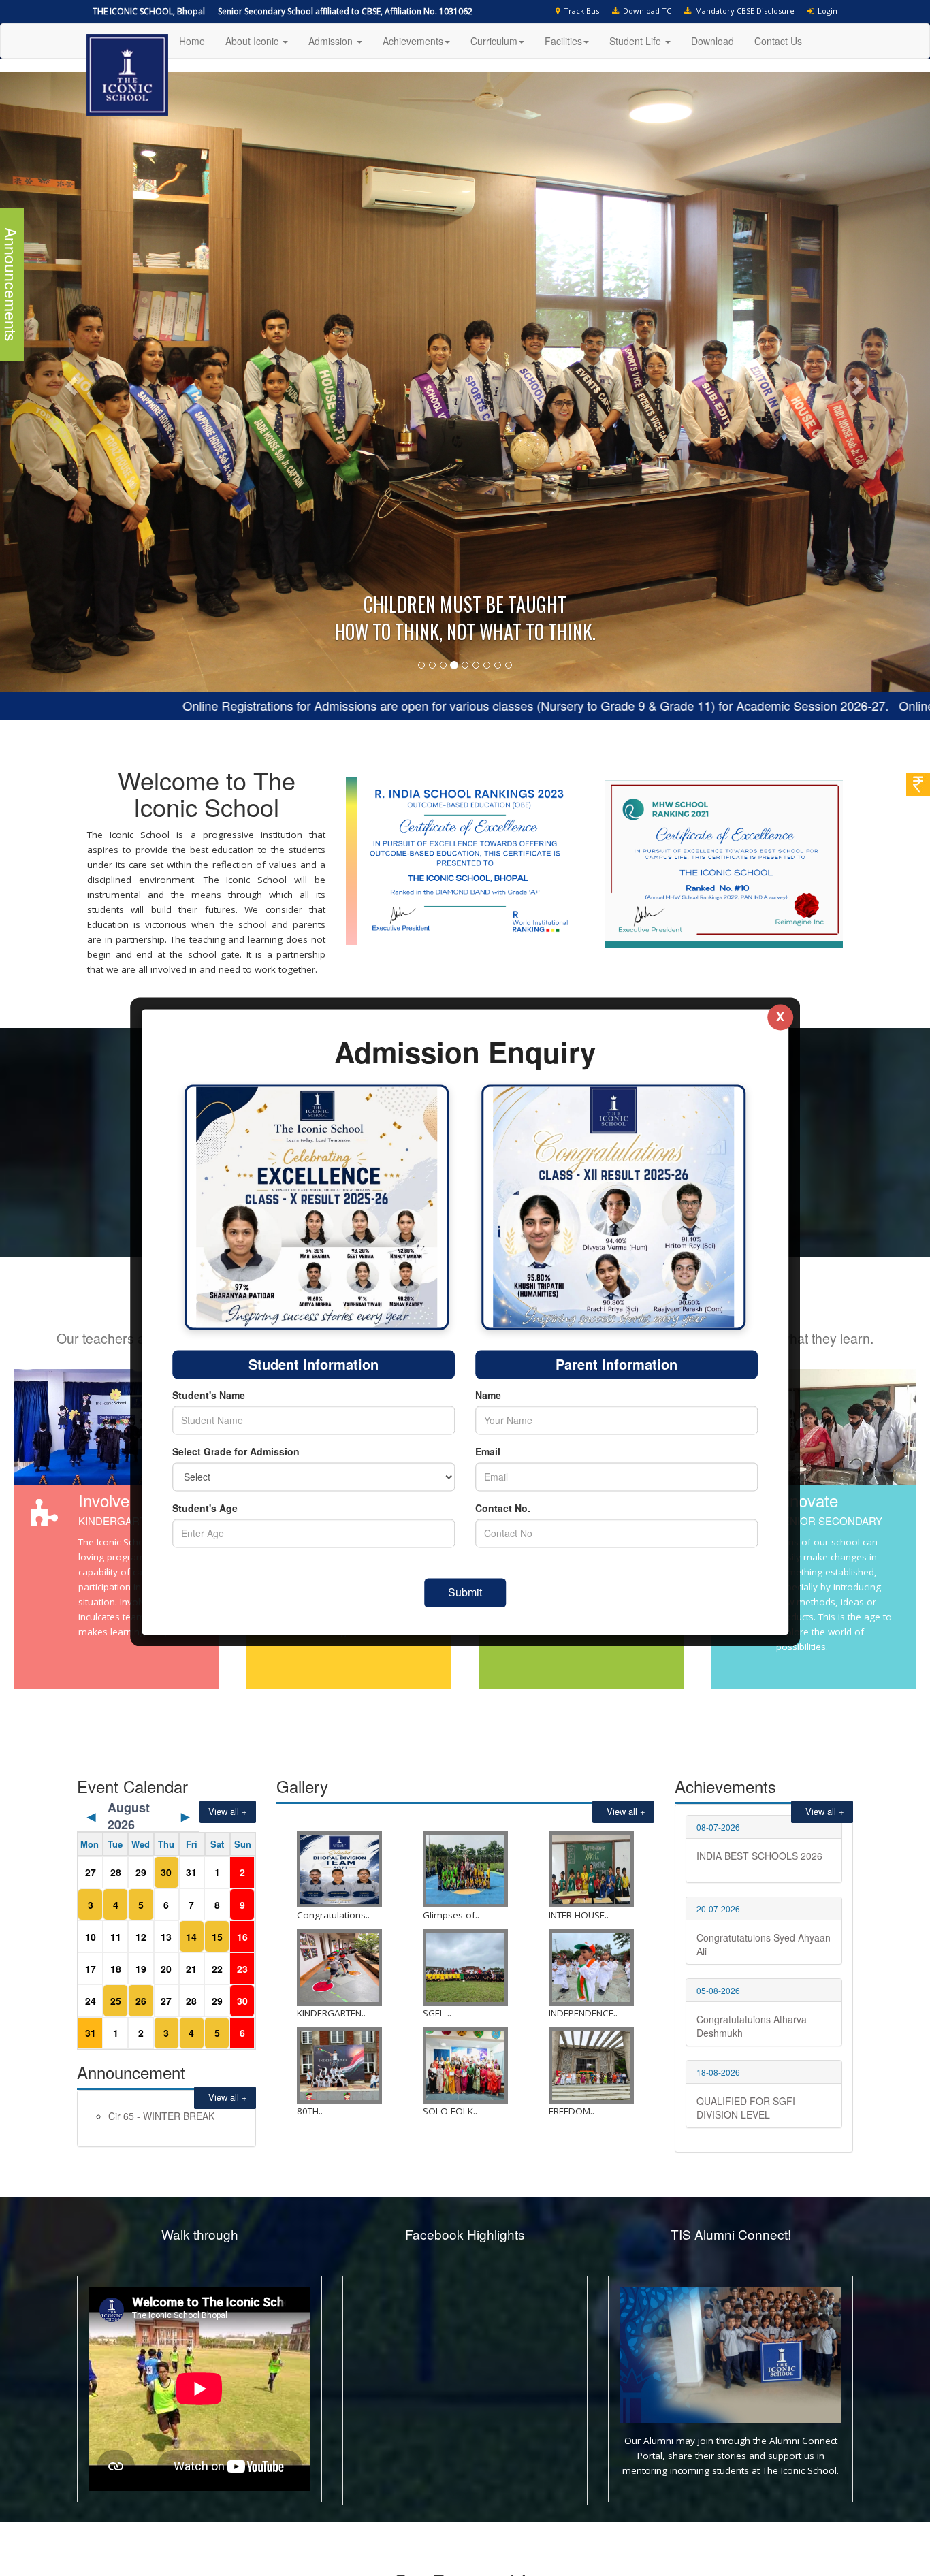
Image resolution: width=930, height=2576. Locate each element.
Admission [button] (332, 41)
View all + (225, 1896)
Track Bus (579, 11)
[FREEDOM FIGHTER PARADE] (591, 1864)
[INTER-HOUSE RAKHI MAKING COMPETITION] (591, 1668)
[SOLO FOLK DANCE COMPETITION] (465, 1864)
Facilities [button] (563, 41)
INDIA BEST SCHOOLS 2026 (759, 1654)
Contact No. (503, 1509)
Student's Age (205, 1509)
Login (825, 11)
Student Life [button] (637, 41)
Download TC (645, 11)
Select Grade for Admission (236, 1452)
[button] (70, 281)
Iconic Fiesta (135, 1914)
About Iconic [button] (253, 41)
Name (488, 1396)
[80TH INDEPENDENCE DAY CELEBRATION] (339, 1864)
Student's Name (209, 1396)
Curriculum (494, 41)
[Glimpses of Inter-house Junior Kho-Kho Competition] (465, 1668)
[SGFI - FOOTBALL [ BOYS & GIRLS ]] (465, 1766)
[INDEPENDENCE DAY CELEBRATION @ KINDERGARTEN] (591, 1766)
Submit (465, 1593)
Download (712, 41)
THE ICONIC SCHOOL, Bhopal (149, 11)
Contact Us (778, 41)
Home (192, 41)
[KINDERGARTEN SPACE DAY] (339, 1766)
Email (488, 1452)
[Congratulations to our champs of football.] (339, 1668)
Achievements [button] (413, 41)
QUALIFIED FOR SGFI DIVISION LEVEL (746, 1906)
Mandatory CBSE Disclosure (743, 11)
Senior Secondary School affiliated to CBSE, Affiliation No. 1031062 (345, 11)
